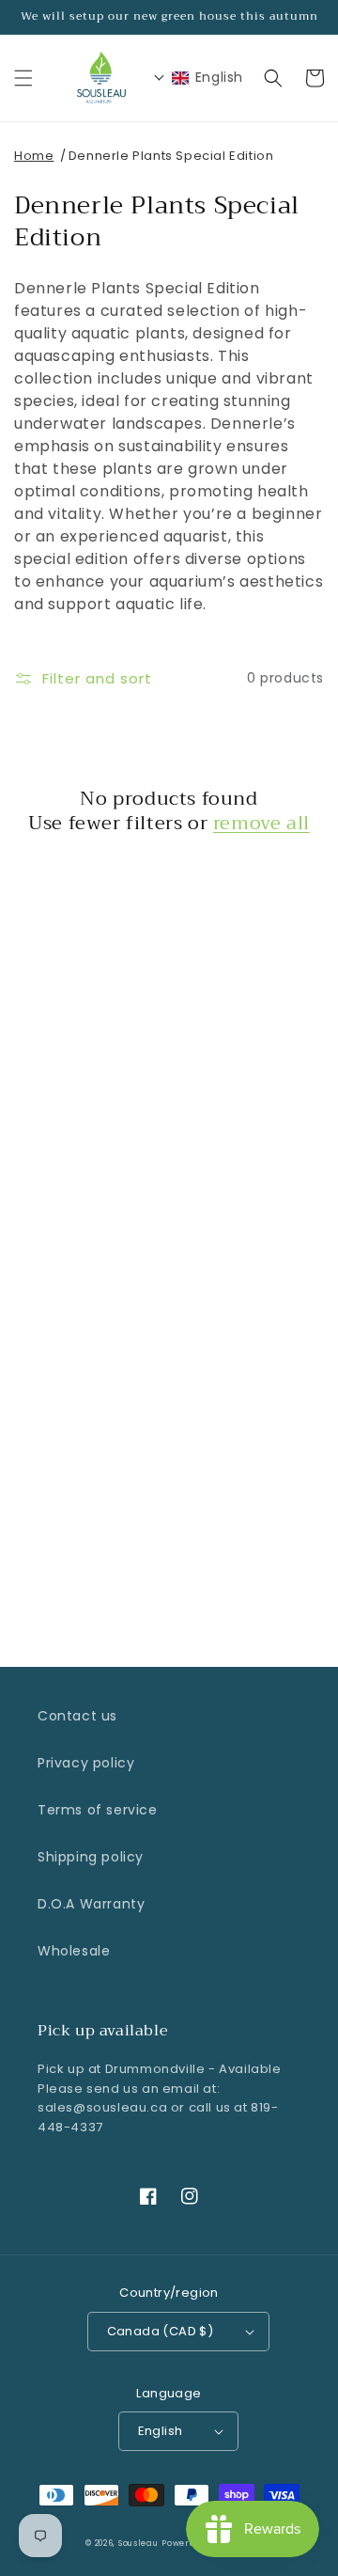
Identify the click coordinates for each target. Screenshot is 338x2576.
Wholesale (74, 1951)
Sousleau (138, 2543)
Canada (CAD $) (161, 2331)
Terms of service (98, 1810)
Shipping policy (91, 1857)
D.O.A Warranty (91, 1904)
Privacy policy (86, 1763)
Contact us (77, 1716)
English (161, 2431)
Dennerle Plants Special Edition (171, 156)
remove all (261, 824)
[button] (23, 78)
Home (34, 156)
